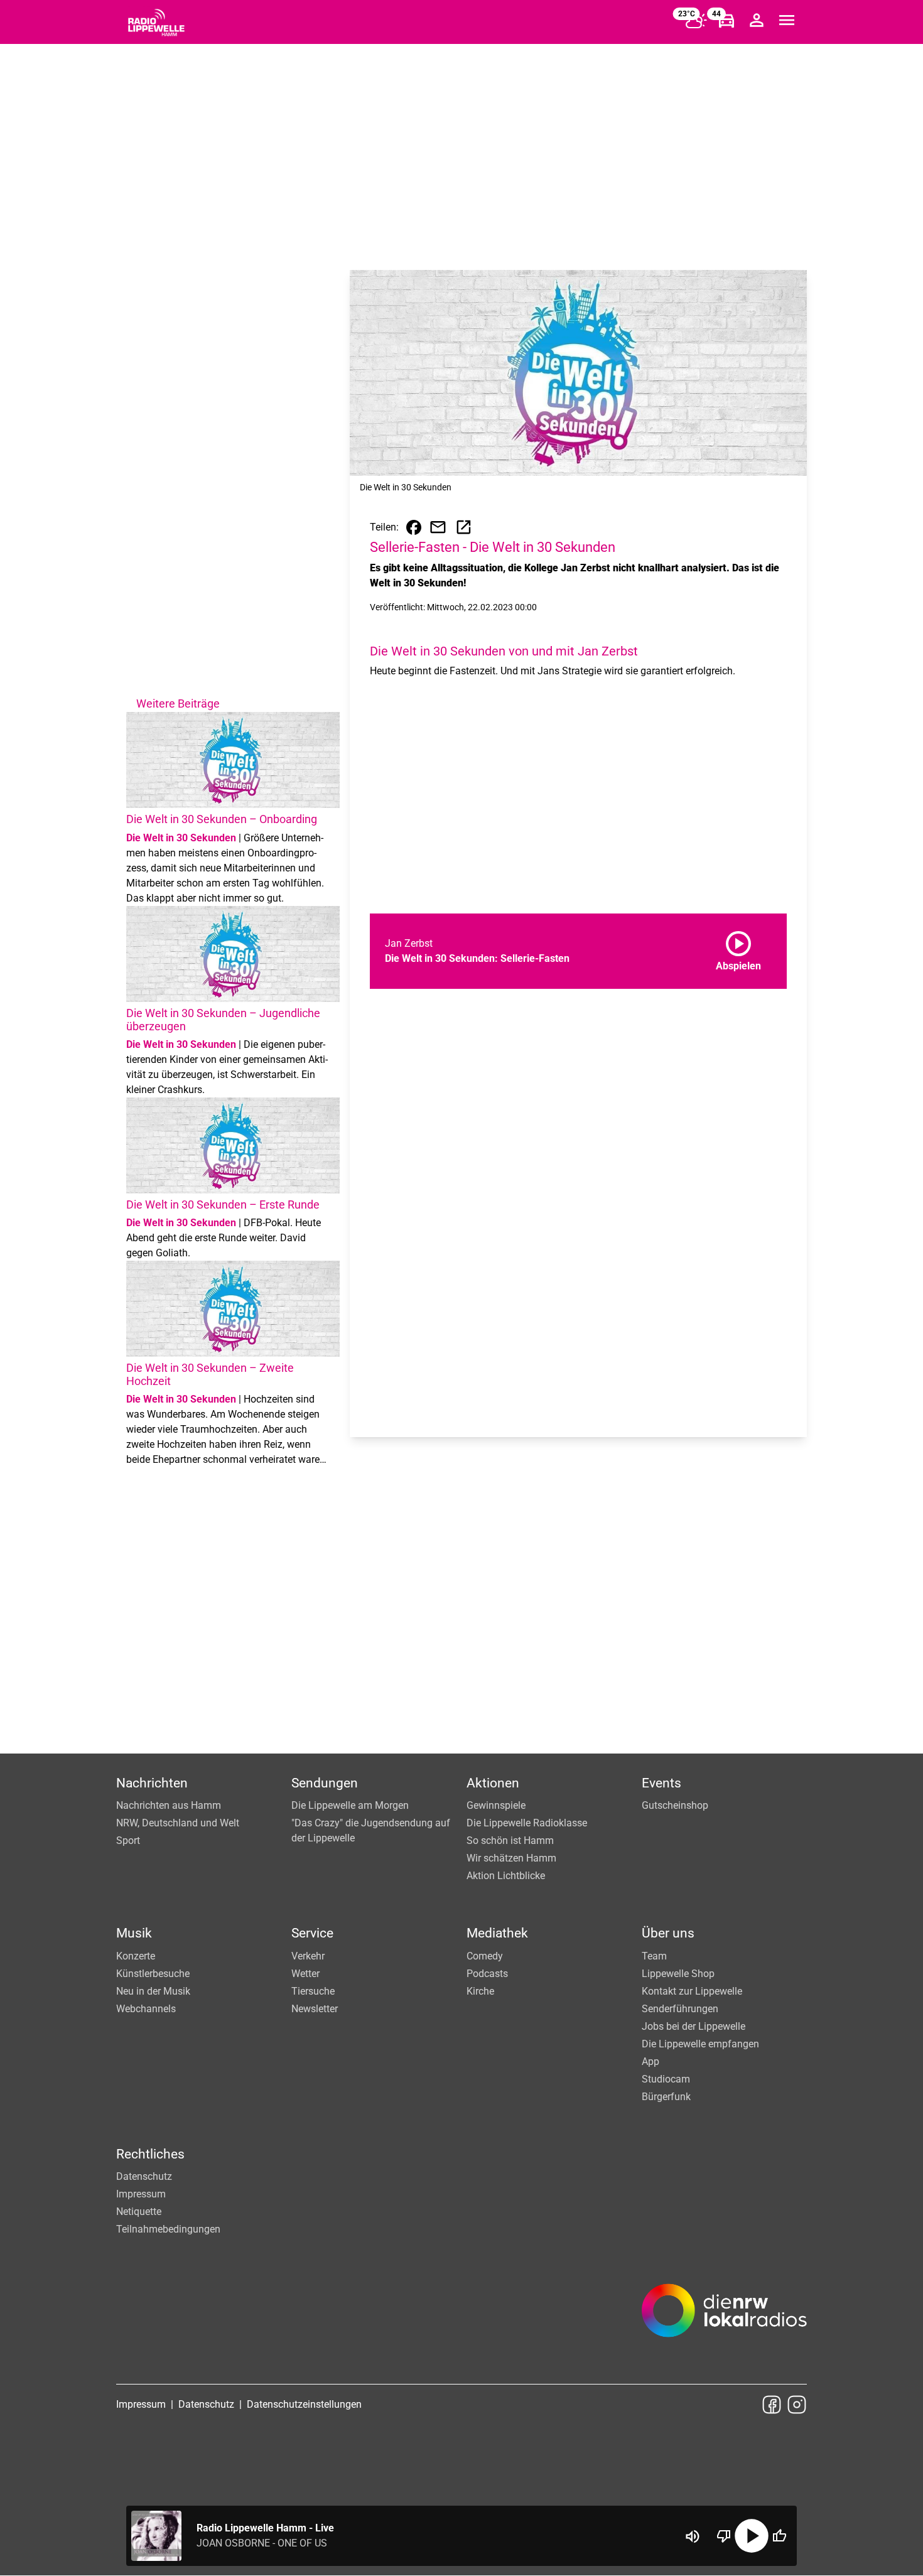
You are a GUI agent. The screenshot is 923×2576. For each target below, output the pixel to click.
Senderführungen (680, 2009)
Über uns (668, 1933)
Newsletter (315, 2009)
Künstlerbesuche (153, 1974)
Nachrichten (152, 1783)
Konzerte (136, 1956)
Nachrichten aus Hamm (169, 1805)
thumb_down (724, 2536)
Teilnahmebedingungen (168, 2229)
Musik (134, 1933)
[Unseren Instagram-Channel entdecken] (797, 2405)
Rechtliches (150, 2154)
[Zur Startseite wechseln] (156, 23)
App (650, 2061)
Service (312, 1933)
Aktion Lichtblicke (506, 1876)
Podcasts (487, 1974)
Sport (128, 1840)
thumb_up (779, 2536)
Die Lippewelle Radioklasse (527, 1823)
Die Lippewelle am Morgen (350, 1805)
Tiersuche (313, 1991)
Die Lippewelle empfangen (700, 2044)
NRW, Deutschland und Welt (178, 1823)
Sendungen (325, 1783)
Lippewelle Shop (678, 1974)
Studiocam (666, 2079)
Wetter (305, 1974)
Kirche (480, 1991)
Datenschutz (144, 2176)
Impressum (141, 2194)
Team (654, 1956)
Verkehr (308, 1956)
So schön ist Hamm (510, 1840)
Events (661, 1783)
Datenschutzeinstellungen (304, 2404)
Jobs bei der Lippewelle (694, 2026)
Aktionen (493, 1783)
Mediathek (497, 1933)
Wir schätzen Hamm (511, 1858)
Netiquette (139, 2212)
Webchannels (146, 2009)
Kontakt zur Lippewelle (692, 1991)
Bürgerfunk (666, 2097)
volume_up (693, 2536)
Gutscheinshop (675, 1805)
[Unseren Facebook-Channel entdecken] (772, 2405)
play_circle (752, 2536)
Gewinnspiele (496, 1805)
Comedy (485, 1956)
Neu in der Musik (153, 1991)
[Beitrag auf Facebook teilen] (414, 527)
